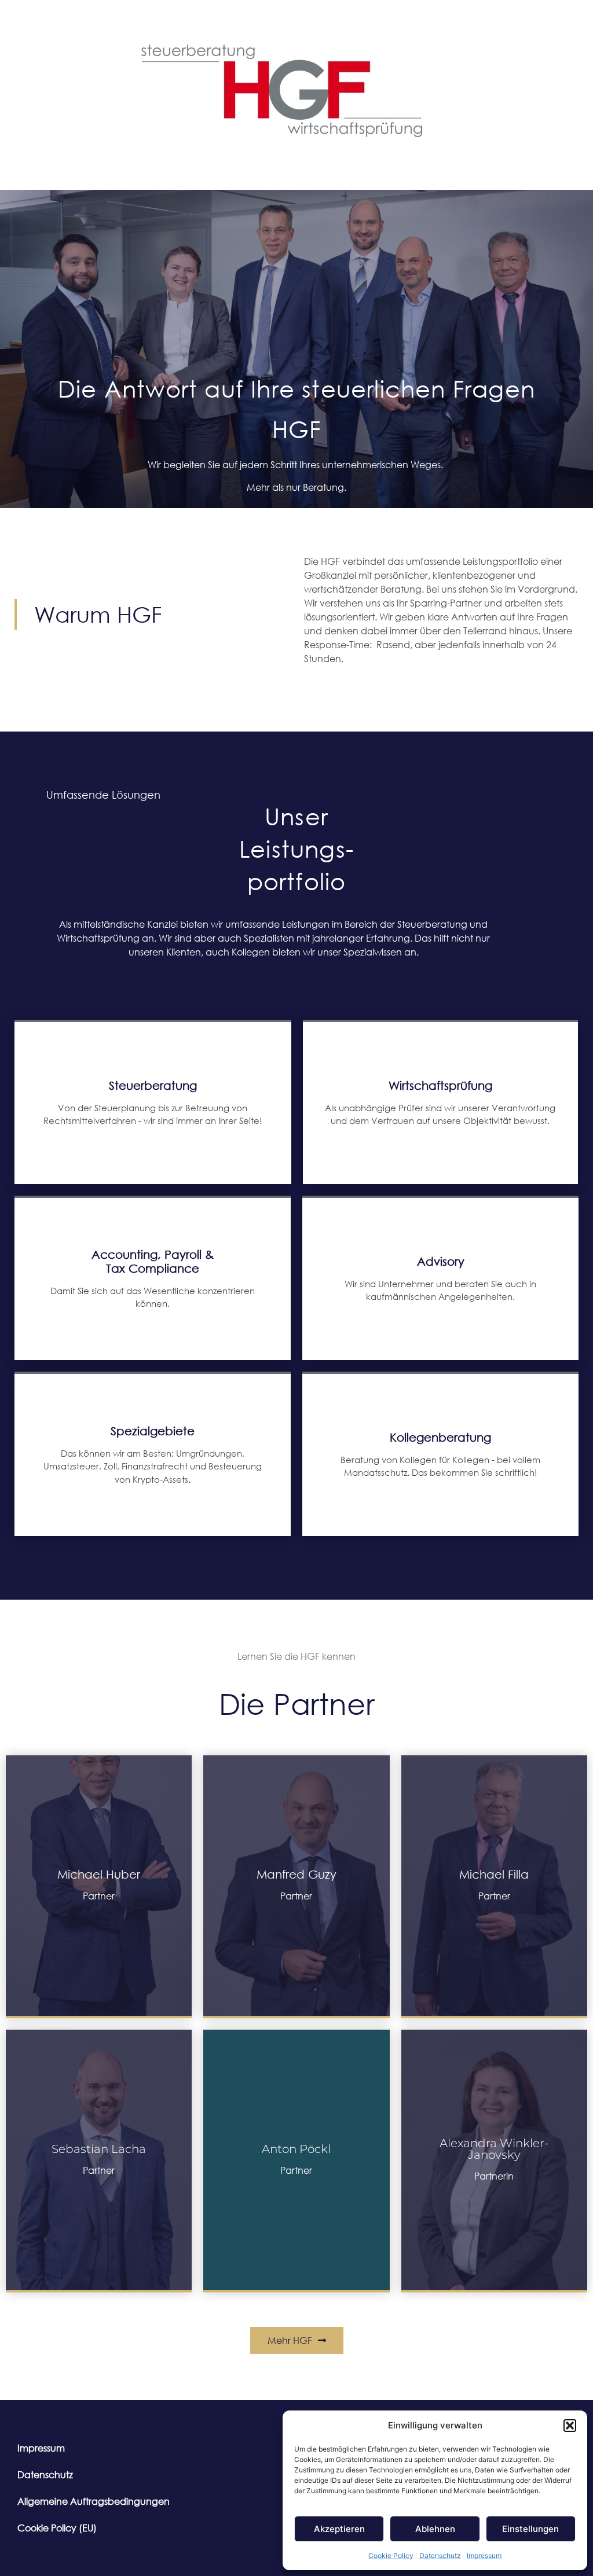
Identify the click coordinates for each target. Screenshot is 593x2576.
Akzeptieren (339, 2529)
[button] (570, 2426)
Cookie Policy (391, 2555)
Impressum (484, 2555)
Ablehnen (435, 2529)
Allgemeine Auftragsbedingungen (94, 2501)
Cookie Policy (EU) (57, 2528)
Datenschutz (440, 2555)
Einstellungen (530, 2529)
